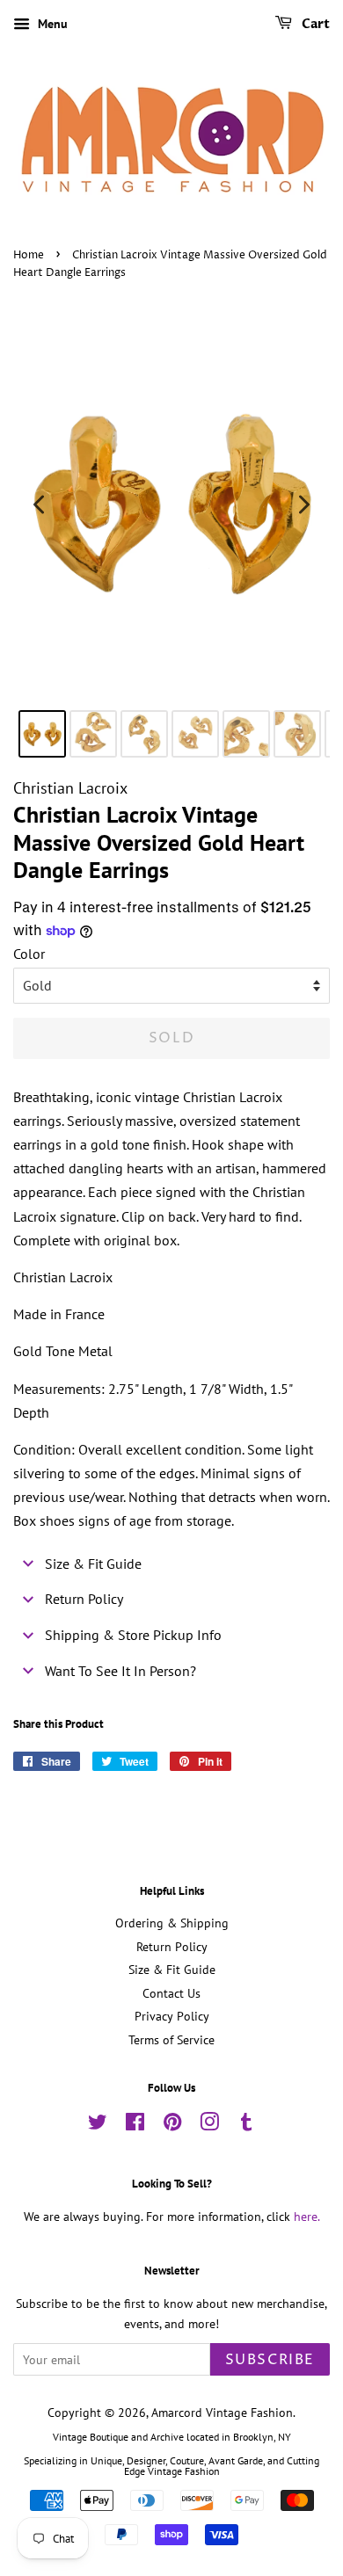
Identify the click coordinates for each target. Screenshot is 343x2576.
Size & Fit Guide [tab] (93, 1564)
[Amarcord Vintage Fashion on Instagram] (209, 2125)
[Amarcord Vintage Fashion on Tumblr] (246, 2125)
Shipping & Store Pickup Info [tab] (133, 1635)
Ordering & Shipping (172, 1923)
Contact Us (171, 1993)
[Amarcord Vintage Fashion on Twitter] (98, 2125)
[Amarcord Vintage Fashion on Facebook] (135, 2125)
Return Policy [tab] (84, 1599)
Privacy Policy (172, 2016)
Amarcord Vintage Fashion (222, 2413)
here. (307, 2217)
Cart (314, 24)
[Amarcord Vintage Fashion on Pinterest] (172, 2125)
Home (29, 255)
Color (29, 954)
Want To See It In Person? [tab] (120, 1671)
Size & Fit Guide (172, 1970)
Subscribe (270, 2360)
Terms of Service (171, 2040)
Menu (51, 24)
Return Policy (172, 1947)
